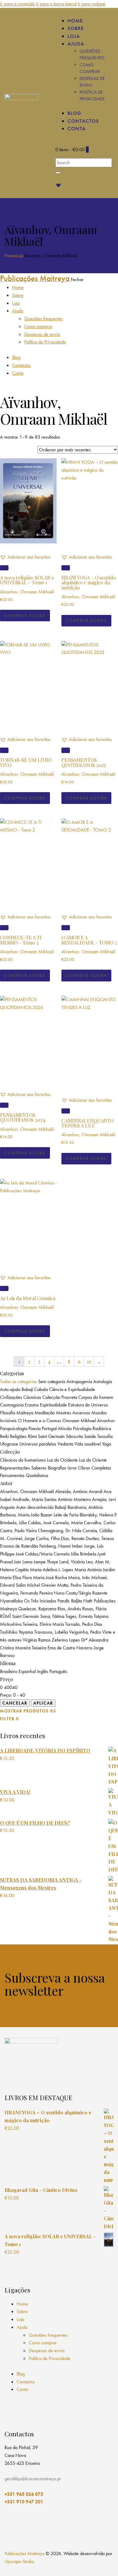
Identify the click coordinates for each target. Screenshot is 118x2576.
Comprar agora (25, 616)
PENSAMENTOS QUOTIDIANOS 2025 (84, 762)
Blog (21, 2374)
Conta (22, 2389)
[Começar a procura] (58, 173)
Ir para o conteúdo (17, 4)
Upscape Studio (19, 2561)
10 (89, 1361)
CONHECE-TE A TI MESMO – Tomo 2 (21, 940)
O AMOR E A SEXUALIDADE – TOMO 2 (89, 940)
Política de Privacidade (50, 2358)
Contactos (26, 2382)
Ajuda (22, 2327)
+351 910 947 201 (24, 2502)
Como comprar (43, 2343)
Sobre (22, 2311)
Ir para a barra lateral (56, 4)
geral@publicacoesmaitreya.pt (33, 2479)
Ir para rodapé (92, 4)
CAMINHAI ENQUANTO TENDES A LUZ (88, 1123)
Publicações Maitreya (25, 2553)
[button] (25, 557)
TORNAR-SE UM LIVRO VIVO (26, 762)
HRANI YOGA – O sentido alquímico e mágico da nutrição (89, 583)
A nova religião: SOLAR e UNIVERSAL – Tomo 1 (27, 580)
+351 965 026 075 (24, 2494)
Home (10, 256)
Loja (20, 256)
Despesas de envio (47, 2350)
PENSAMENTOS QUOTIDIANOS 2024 (23, 1117)
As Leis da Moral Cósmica (28, 1298)
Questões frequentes (48, 2335)
